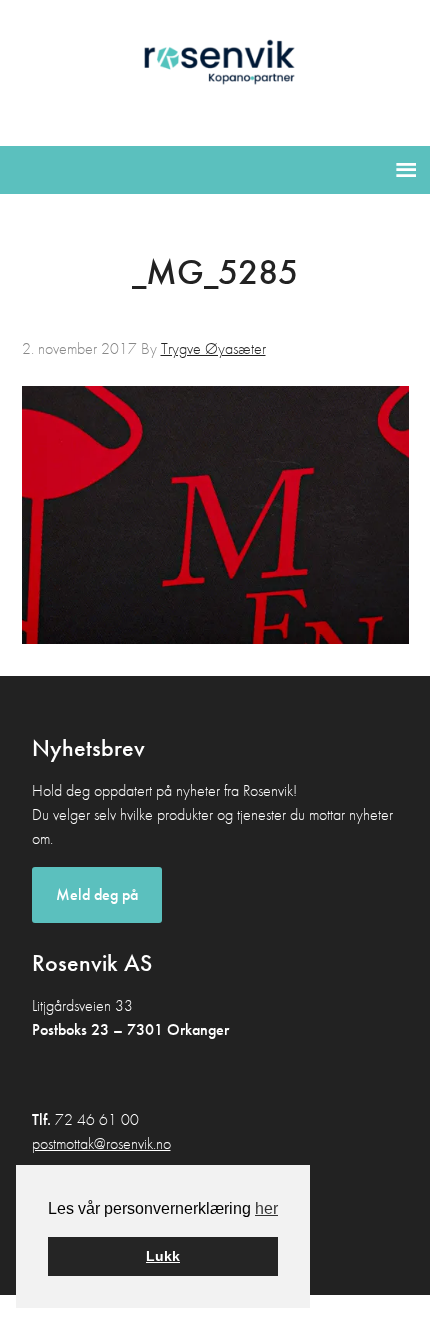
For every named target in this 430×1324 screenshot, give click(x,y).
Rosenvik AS (215, 69)
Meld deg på (97, 894)
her (266, 1208)
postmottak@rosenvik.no (101, 1143)
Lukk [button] (163, 1256)
